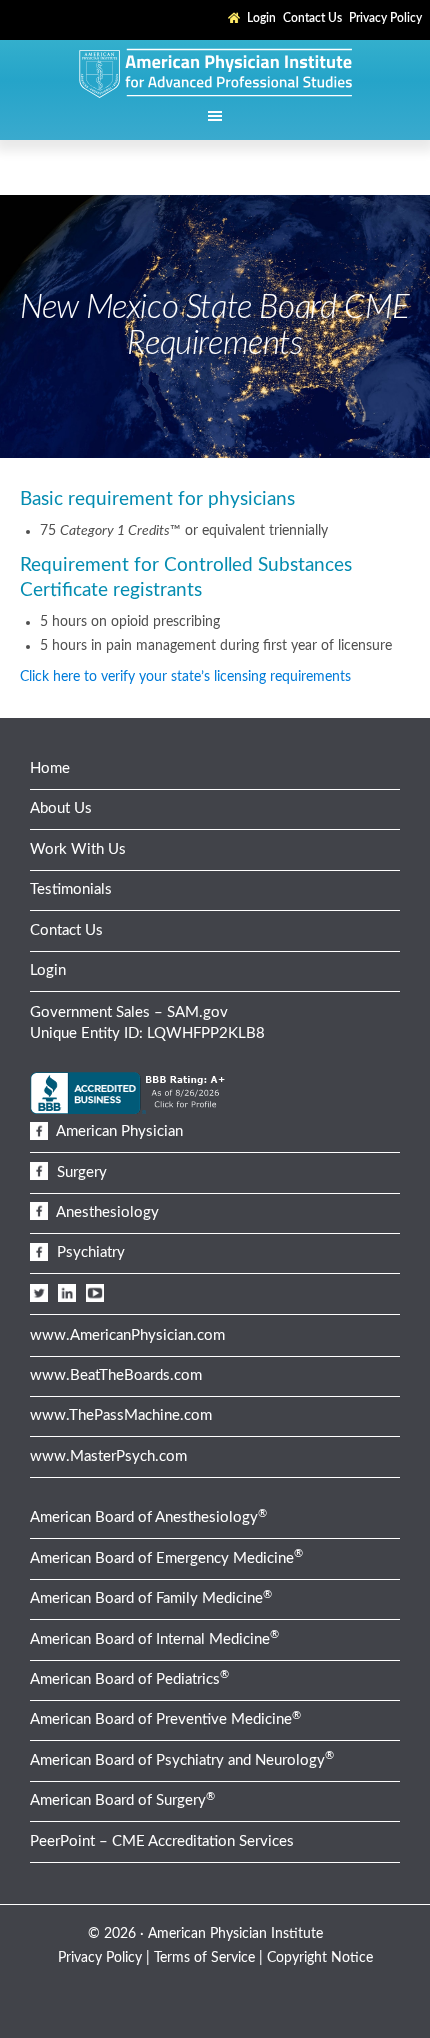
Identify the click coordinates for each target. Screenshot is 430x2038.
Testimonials (71, 889)
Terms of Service (204, 1958)
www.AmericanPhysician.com (127, 1335)
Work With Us (78, 849)
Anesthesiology (106, 1212)
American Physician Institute (215, 72)
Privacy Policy (100, 1958)
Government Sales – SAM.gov (129, 1012)
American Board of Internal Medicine (154, 1639)
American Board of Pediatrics (129, 1679)
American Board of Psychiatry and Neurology (182, 1760)
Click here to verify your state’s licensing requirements (185, 677)
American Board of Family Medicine (151, 1598)
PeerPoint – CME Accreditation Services (162, 1841)
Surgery (80, 1172)
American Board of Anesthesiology (148, 1517)
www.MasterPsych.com (108, 1456)
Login (48, 970)
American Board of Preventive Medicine (165, 1719)
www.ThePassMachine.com (121, 1415)
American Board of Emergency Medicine (166, 1558)
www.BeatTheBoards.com (116, 1375)
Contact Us (66, 930)
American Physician (118, 1131)
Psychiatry (89, 1252)
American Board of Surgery (122, 1800)
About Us (61, 808)
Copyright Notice (320, 1958)
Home (50, 768)
